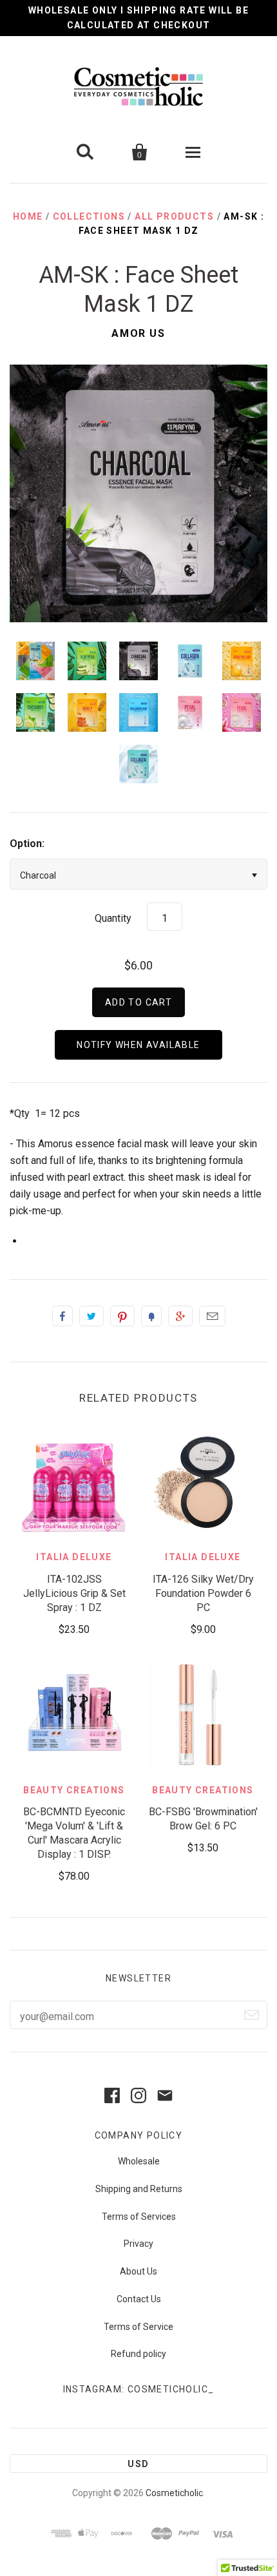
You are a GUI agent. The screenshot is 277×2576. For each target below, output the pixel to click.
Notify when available (138, 1045)
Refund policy (138, 2354)
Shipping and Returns (139, 2189)
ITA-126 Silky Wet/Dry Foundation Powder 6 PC (203, 1593)
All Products (174, 216)
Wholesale (139, 2161)
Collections (89, 216)
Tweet (91, 1316)
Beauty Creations (74, 1790)
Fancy (151, 1316)
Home (28, 216)
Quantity (113, 918)
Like (62, 1316)
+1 (180, 1316)
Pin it (122, 1316)
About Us (138, 2271)
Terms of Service (138, 2327)
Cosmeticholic (174, 2493)
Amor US (138, 333)
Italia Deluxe (74, 1557)
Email (212, 1316)
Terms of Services (139, 2217)
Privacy (138, 2244)
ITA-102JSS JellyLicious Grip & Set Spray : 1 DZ (74, 1593)
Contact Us (139, 2299)
